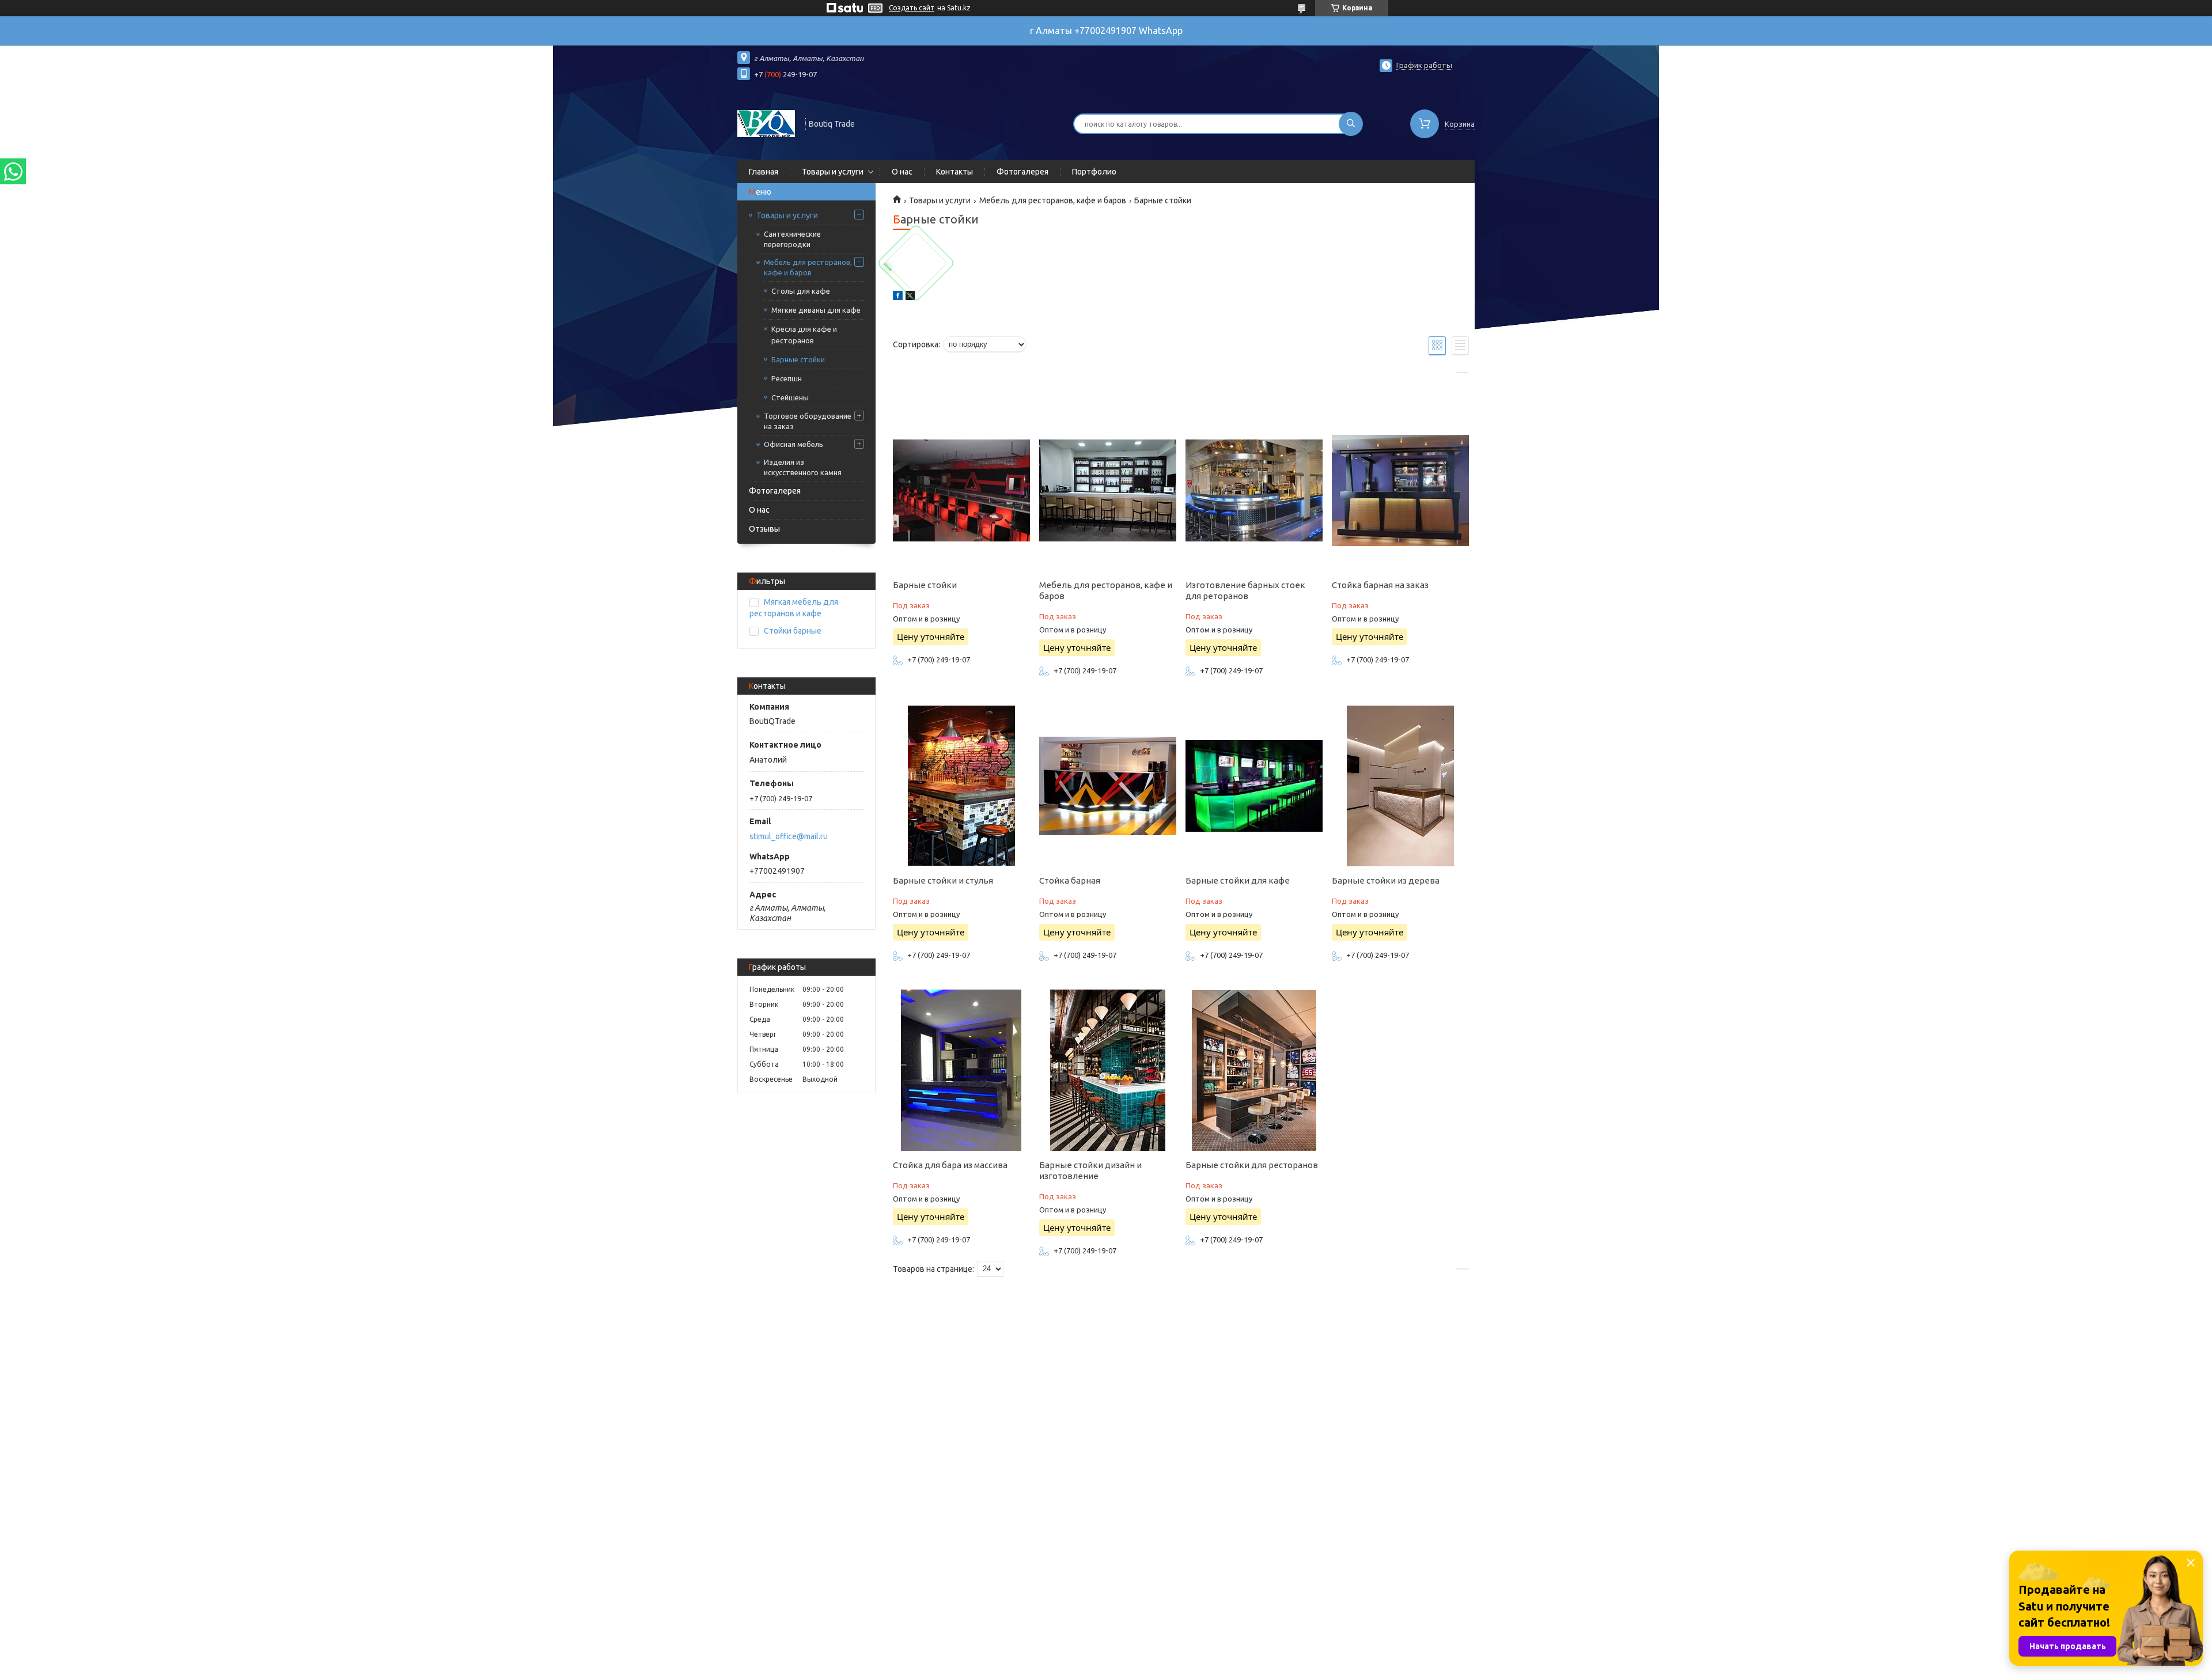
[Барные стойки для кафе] (1254, 786)
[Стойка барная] (1107, 786)
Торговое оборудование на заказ (808, 421)
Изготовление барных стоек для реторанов (1245, 590)
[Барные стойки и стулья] (961, 786)
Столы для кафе (801, 291)
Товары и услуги (833, 172)
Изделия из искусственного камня (803, 467)
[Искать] (1351, 124)
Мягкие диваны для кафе (816, 310)
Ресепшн (787, 378)
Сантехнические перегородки (792, 239)
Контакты (955, 172)
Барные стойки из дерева (1386, 880)
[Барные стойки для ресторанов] (1254, 1070)
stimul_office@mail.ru (789, 836)
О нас (902, 172)
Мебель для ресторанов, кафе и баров (808, 267)
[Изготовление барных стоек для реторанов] (1254, 490)
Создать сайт (912, 8)
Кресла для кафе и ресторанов (804, 335)
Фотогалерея (1022, 172)
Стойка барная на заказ (1380, 585)
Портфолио (1094, 172)
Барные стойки (798, 359)
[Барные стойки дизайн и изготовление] (1107, 1070)
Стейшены (790, 397)
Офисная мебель (793, 444)
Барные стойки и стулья (943, 880)
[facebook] (898, 297)
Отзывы (764, 529)
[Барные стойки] (961, 490)
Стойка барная (1070, 880)
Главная (764, 172)
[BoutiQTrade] (766, 123)
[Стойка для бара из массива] (961, 1070)
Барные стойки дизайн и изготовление (1090, 1170)
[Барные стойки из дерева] (1400, 786)
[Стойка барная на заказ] (1400, 490)
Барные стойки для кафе (1238, 880)
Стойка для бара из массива (950, 1165)
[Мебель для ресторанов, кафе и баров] (1107, 490)
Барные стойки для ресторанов (1252, 1165)
